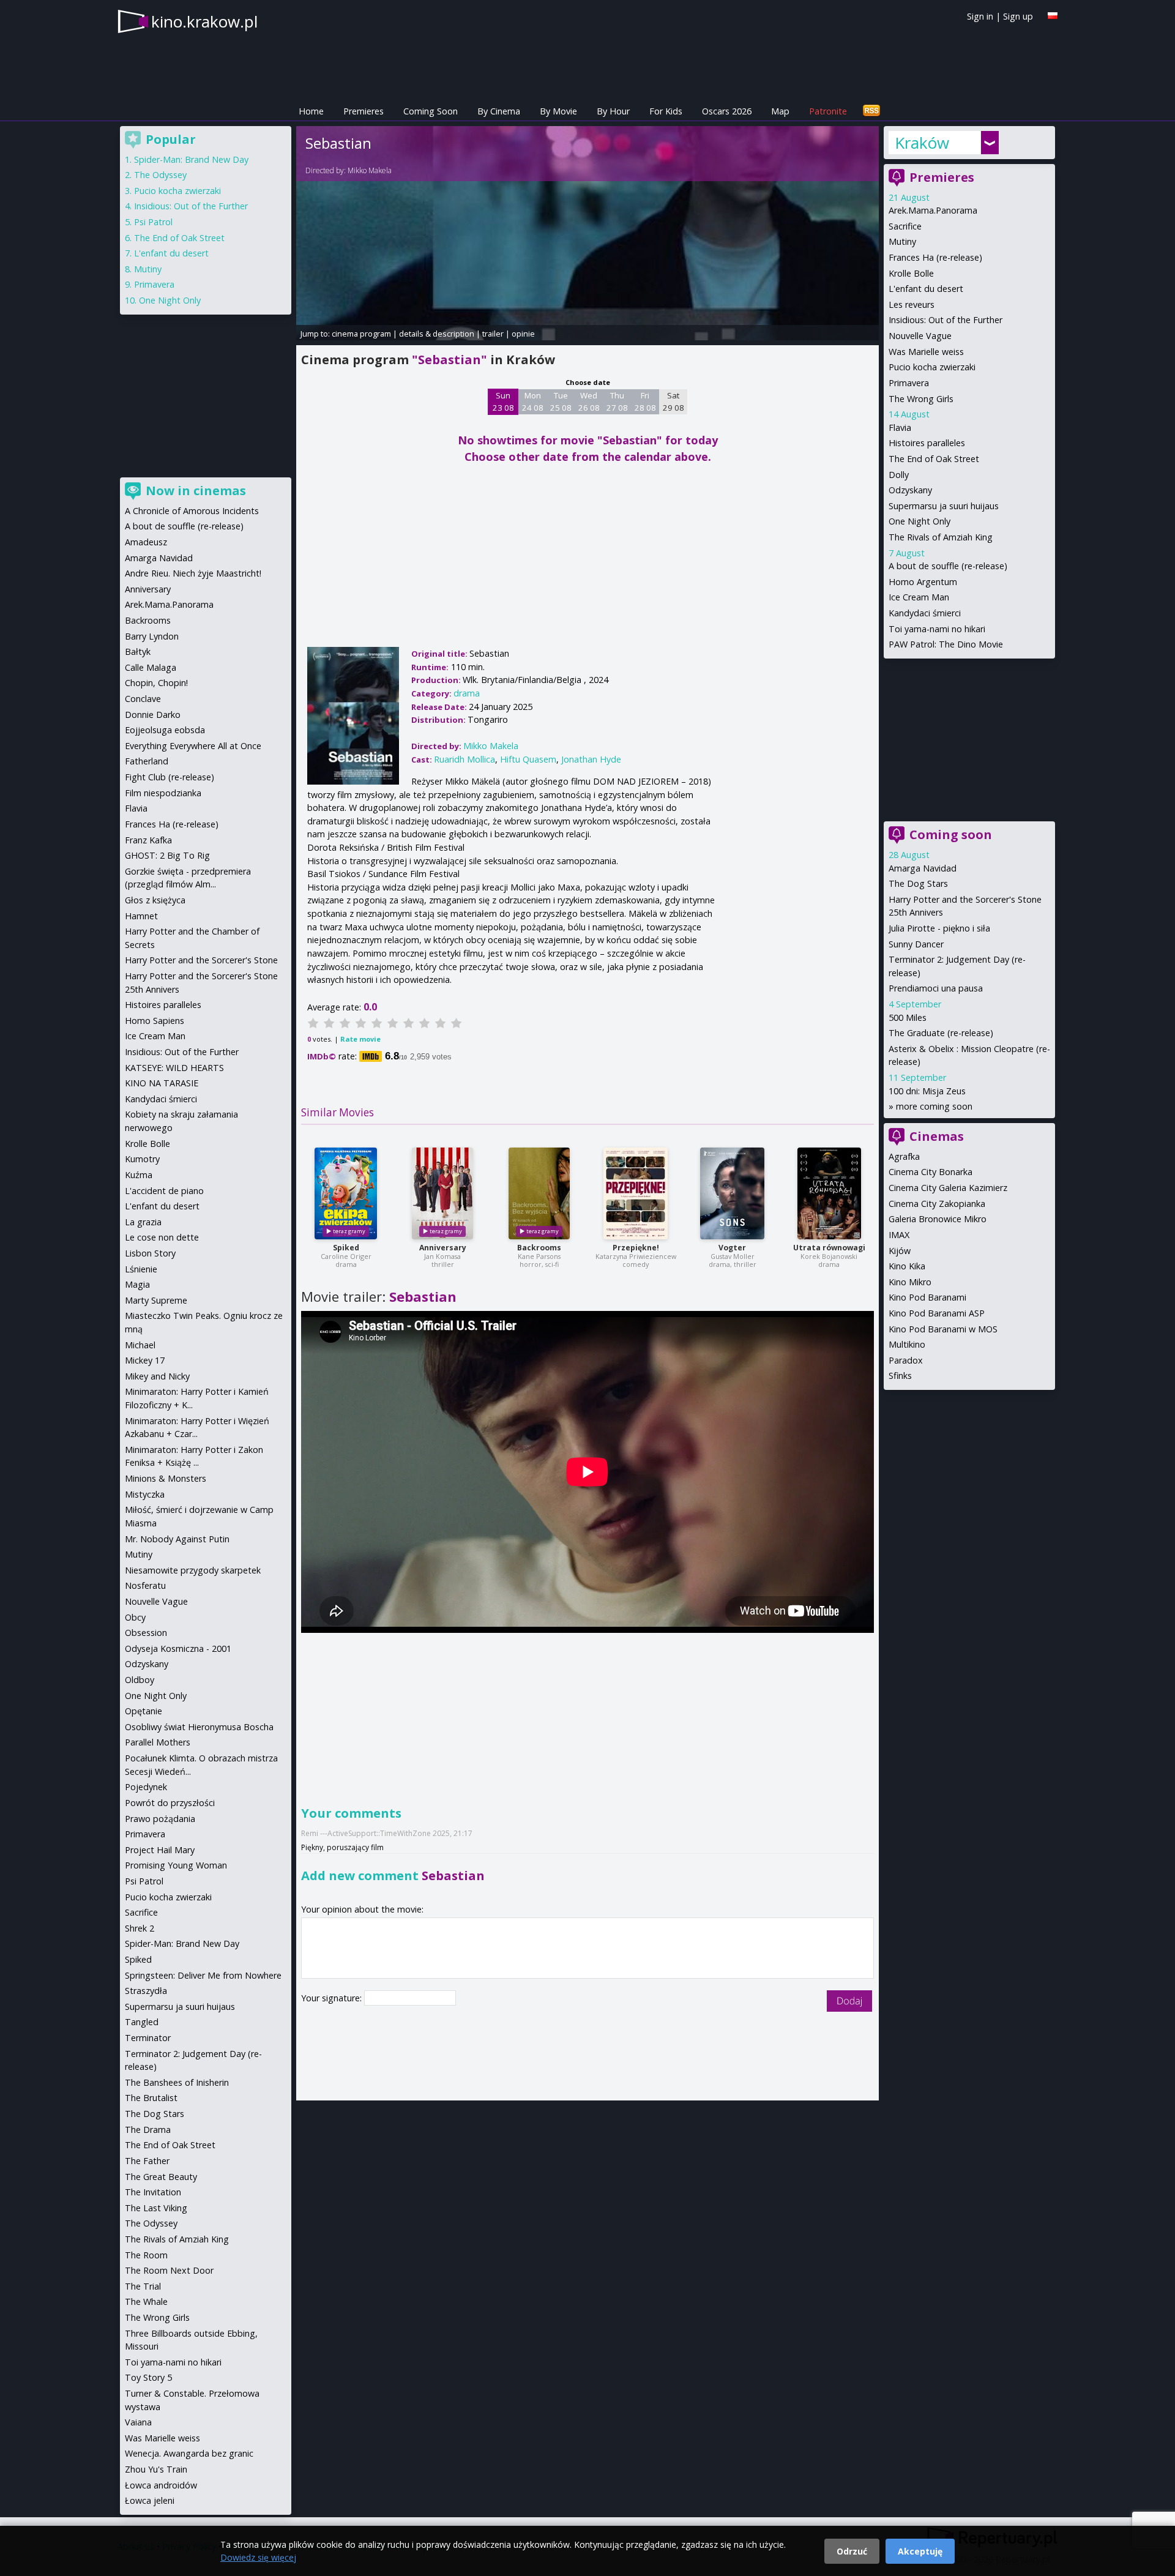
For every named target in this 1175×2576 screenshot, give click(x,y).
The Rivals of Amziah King (941, 537)
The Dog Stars (918, 883)
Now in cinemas (196, 491)
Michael (140, 1345)
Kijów (900, 1251)
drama (467, 693)
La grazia (143, 1222)
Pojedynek (146, 1787)
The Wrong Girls (921, 399)
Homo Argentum (923, 582)
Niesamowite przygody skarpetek (193, 1570)
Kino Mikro (910, 1282)
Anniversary (443, 1248)
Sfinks (900, 1376)
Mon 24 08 (533, 401)
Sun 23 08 (503, 401)
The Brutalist (151, 2098)
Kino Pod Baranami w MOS (943, 1329)
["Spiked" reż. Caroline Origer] (346, 1193)
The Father (147, 2161)
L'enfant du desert (926, 289)
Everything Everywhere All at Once (193, 746)
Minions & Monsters (166, 1478)
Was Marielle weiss (926, 352)
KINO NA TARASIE (162, 1083)
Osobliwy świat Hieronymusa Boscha (199, 1727)
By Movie (558, 111)
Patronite (828, 111)
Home (311, 111)
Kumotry (142, 1159)
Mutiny (902, 241)
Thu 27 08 (617, 401)
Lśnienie (141, 1269)
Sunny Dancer (916, 944)
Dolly (899, 475)
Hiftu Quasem (528, 759)
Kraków (922, 143)
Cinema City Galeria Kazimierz (948, 1188)
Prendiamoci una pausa (936, 988)
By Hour (613, 111)
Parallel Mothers (158, 1742)
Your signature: (333, 1998)
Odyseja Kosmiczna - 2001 (178, 1648)
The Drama (148, 2130)
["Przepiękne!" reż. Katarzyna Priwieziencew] (636, 1193)
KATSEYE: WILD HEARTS (174, 1068)
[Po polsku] (1053, 16)
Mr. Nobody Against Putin (177, 1539)
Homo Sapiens (155, 1021)
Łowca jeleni (150, 2500)
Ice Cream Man (919, 597)
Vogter (732, 1248)
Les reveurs (912, 304)
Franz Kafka (148, 840)
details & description (437, 334)
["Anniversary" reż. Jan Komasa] (442, 1193)
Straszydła (146, 1991)
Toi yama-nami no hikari (937, 629)
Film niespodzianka (163, 793)
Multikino (907, 1344)
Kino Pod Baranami (927, 1297)
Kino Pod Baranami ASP (937, 1313)
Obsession (146, 1633)
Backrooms (539, 1248)
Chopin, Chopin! (156, 683)
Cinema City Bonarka (931, 1172)
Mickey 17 (145, 1360)
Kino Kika (907, 1266)
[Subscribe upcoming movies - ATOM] (871, 111)
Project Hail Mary (160, 1850)
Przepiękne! (636, 1248)
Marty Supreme (156, 1300)
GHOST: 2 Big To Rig (167, 855)
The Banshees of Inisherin (177, 2082)
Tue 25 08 (561, 401)
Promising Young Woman (176, 1865)
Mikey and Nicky (157, 1376)
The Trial (143, 2286)
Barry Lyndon (152, 636)
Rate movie (360, 1039)
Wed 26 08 (589, 401)
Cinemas (937, 1136)
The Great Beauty (161, 2177)
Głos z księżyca (155, 900)
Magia (137, 1284)
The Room (146, 2255)
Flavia (900, 427)
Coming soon (951, 834)
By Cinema (499, 111)
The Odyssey (160, 175)
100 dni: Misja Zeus (927, 1091)
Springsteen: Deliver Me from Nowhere (203, 1975)
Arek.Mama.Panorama (933, 210)
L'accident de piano (164, 1191)
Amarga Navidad (923, 868)
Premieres (364, 111)
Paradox (906, 1360)
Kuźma (139, 1175)
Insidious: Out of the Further (946, 320)
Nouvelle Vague (920, 336)
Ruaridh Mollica (464, 759)
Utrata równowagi (829, 1248)
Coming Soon (431, 111)
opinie (523, 334)
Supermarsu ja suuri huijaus (944, 506)
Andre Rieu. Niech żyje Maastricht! (193, 573)
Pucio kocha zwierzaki (932, 367)
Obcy (135, 1617)
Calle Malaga (151, 667)
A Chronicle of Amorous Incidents (192, 511)
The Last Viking (156, 2208)
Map (780, 111)
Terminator (148, 2038)
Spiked (346, 1248)
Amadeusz (146, 542)
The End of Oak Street (934, 459)
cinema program (361, 334)
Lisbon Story (150, 1253)
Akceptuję (920, 2551)
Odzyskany (910, 490)
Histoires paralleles (927, 443)
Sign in (980, 16)
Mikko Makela (370, 170)
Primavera (909, 383)
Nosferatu (145, 1585)
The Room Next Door (169, 2270)
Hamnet (141, 916)
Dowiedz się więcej (258, 2557)
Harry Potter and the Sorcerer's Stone (201, 960)
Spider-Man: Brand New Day (191, 159)
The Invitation (153, 2192)
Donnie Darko (153, 715)
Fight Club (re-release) (170, 777)
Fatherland (147, 761)
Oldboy (140, 1680)
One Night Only (919, 521)
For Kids (666, 111)
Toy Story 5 (148, 2377)
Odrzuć (852, 2551)
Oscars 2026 (727, 111)
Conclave (143, 699)
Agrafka (904, 1156)
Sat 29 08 (673, 401)
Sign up (1018, 16)
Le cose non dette (162, 1237)
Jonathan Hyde (591, 759)
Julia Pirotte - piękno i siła (939, 928)
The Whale (146, 2302)
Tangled (142, 2022)
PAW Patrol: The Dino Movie (946, 644)
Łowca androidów (161, 2485)
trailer (493, 334)
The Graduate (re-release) (941, 1033)
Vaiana (138, 2422)
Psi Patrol (153, 222)
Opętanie (144, 1711)
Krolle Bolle (911, 273)
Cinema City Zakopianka (937, 1204)
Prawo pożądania (160, 1819)
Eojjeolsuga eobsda (165, 730)
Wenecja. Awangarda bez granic (189, 2453)
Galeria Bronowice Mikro (938, 1219)
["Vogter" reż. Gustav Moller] (732, 1193)
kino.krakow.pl (204, 21)
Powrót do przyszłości (170, 1803)
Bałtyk (138, 651)
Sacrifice (905, 226)
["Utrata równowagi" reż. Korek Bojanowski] (829, 1193)
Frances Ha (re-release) (935, 257)
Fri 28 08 (645, 401)
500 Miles (908, 1017)
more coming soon (934, 1106)
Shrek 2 (140, 1928)
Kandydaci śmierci (925, 613)
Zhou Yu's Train (156, 2469)
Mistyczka (145, 1494)
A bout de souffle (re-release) (948, 566)
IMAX (899, 1235)
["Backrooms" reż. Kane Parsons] (539, 1193)
